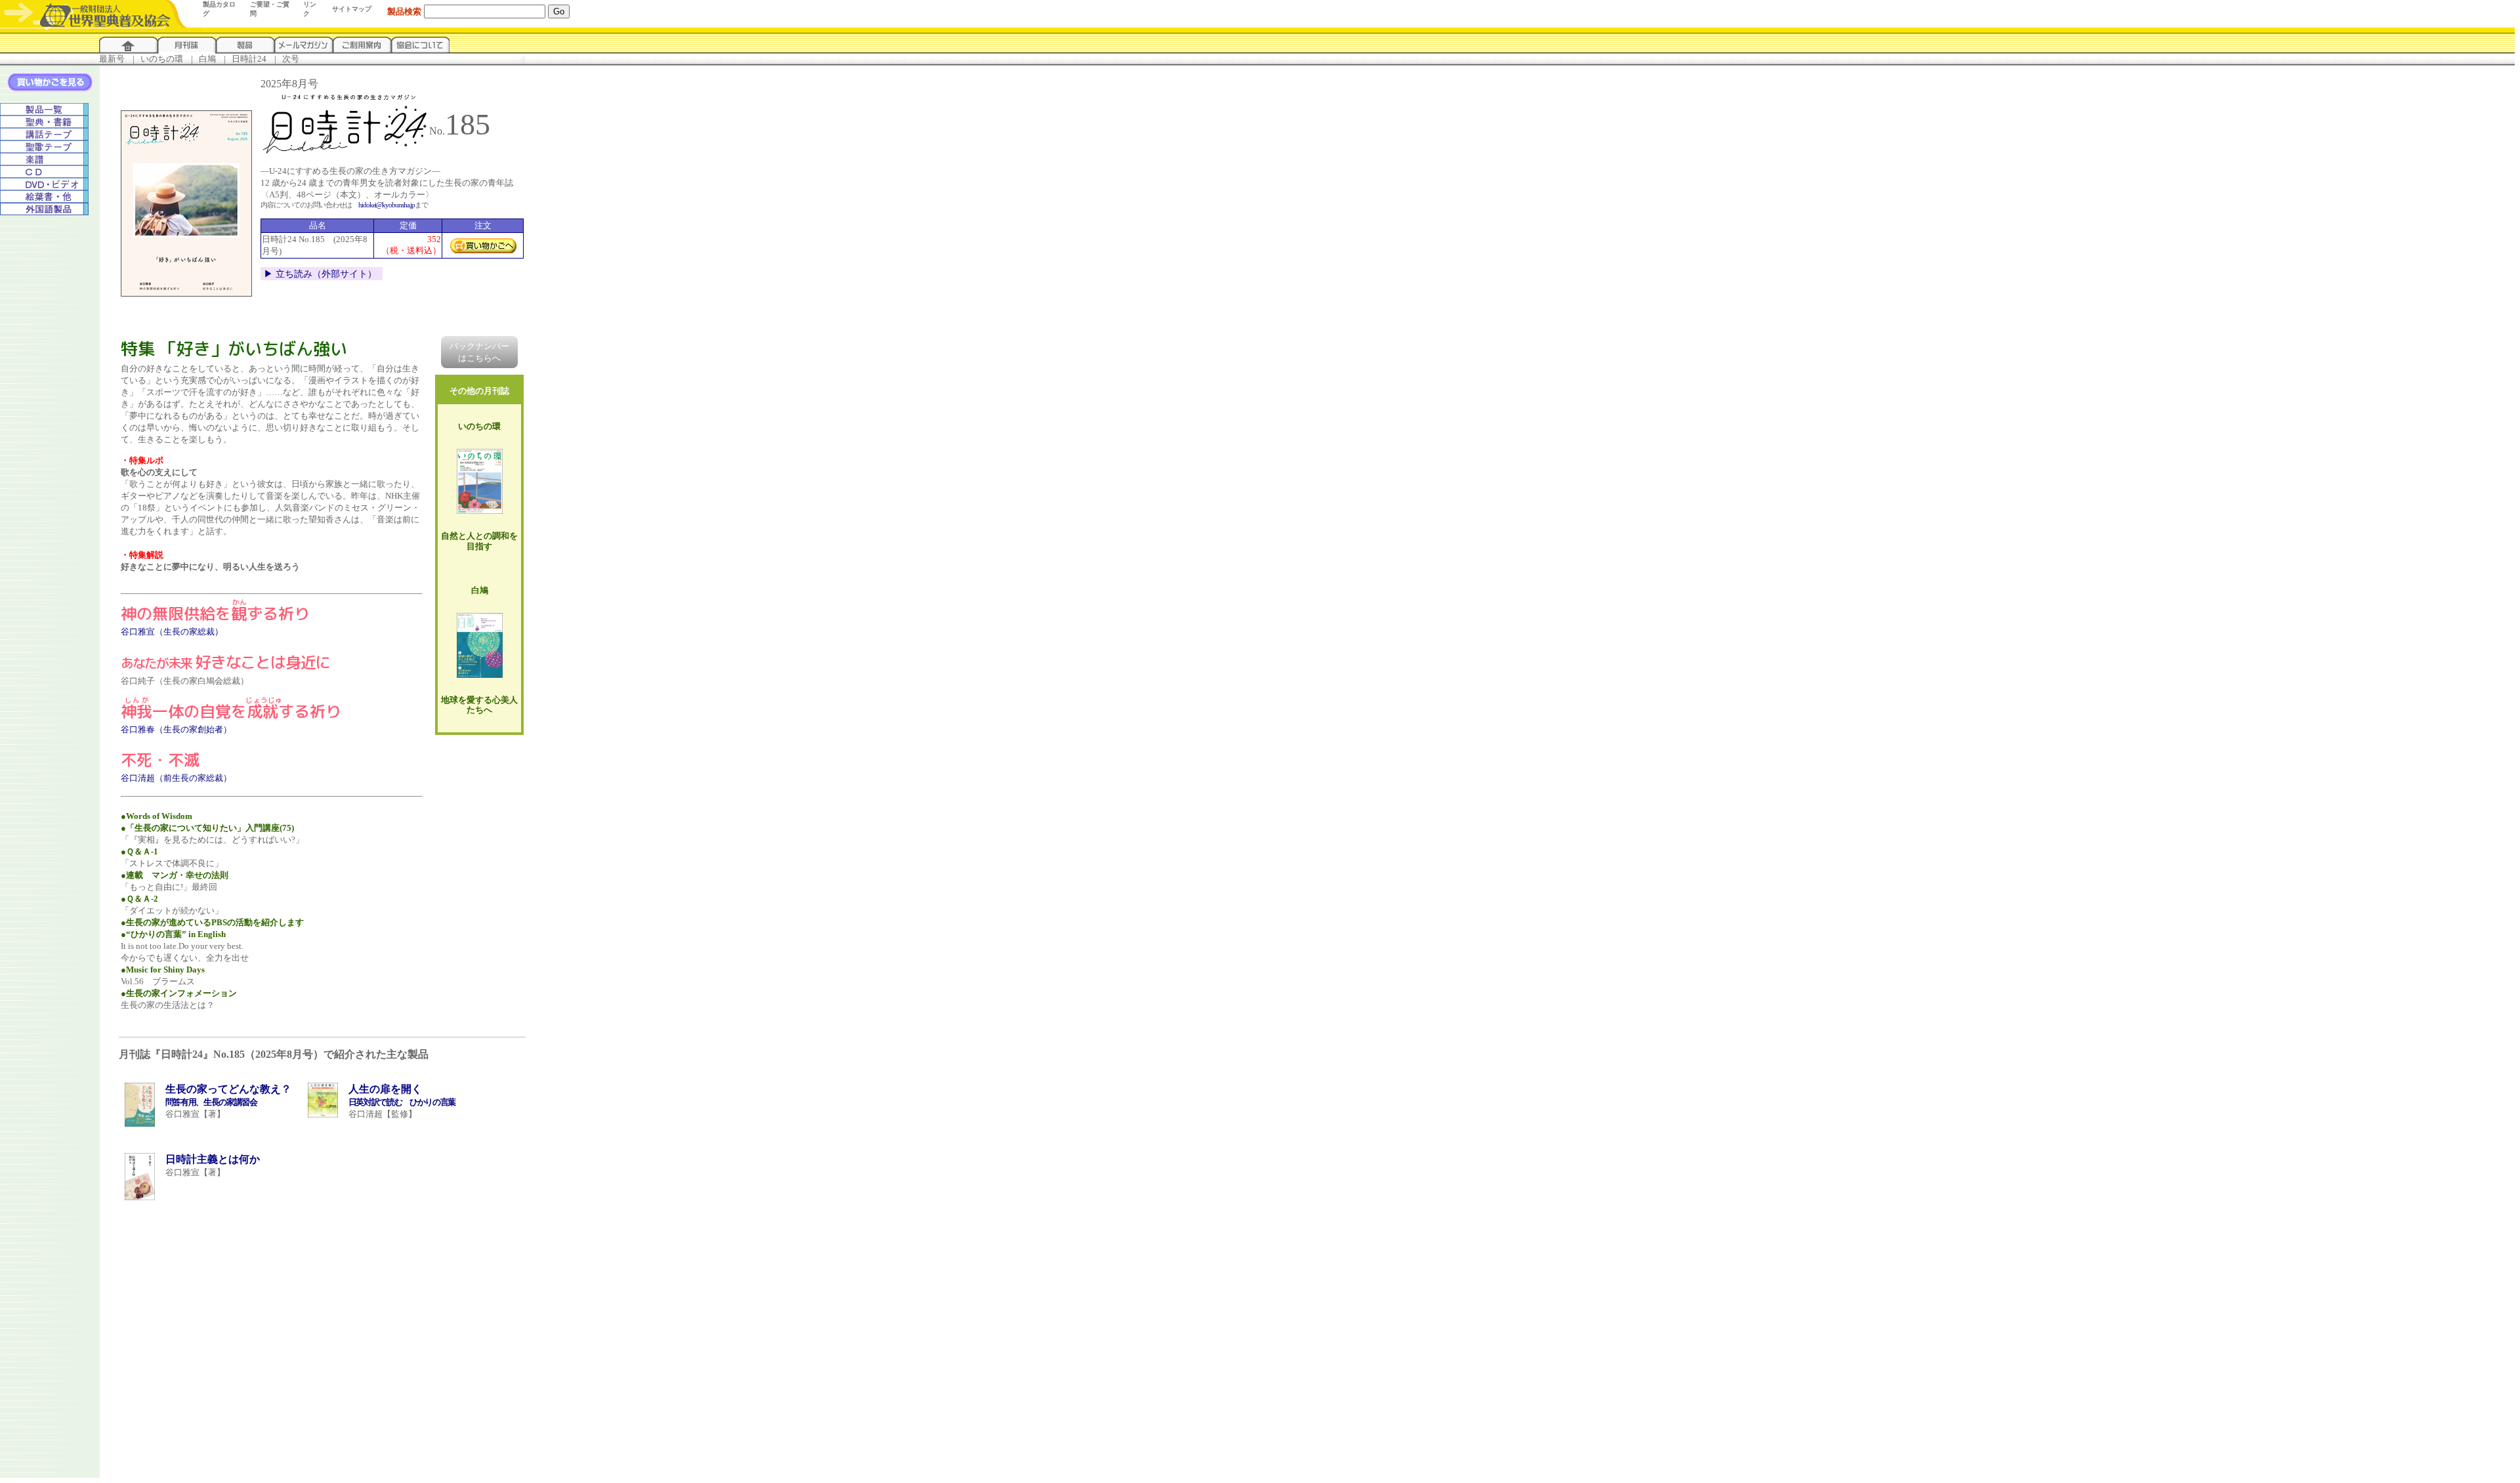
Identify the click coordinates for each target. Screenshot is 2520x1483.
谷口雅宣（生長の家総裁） (172, 632)
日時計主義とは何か (213, 1159)
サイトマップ (352, 9)
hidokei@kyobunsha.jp (387, 205)
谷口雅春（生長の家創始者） (176, 729)
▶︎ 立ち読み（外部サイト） (320, 274)
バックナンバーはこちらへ (479, 352)
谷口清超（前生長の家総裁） (176, 778)
